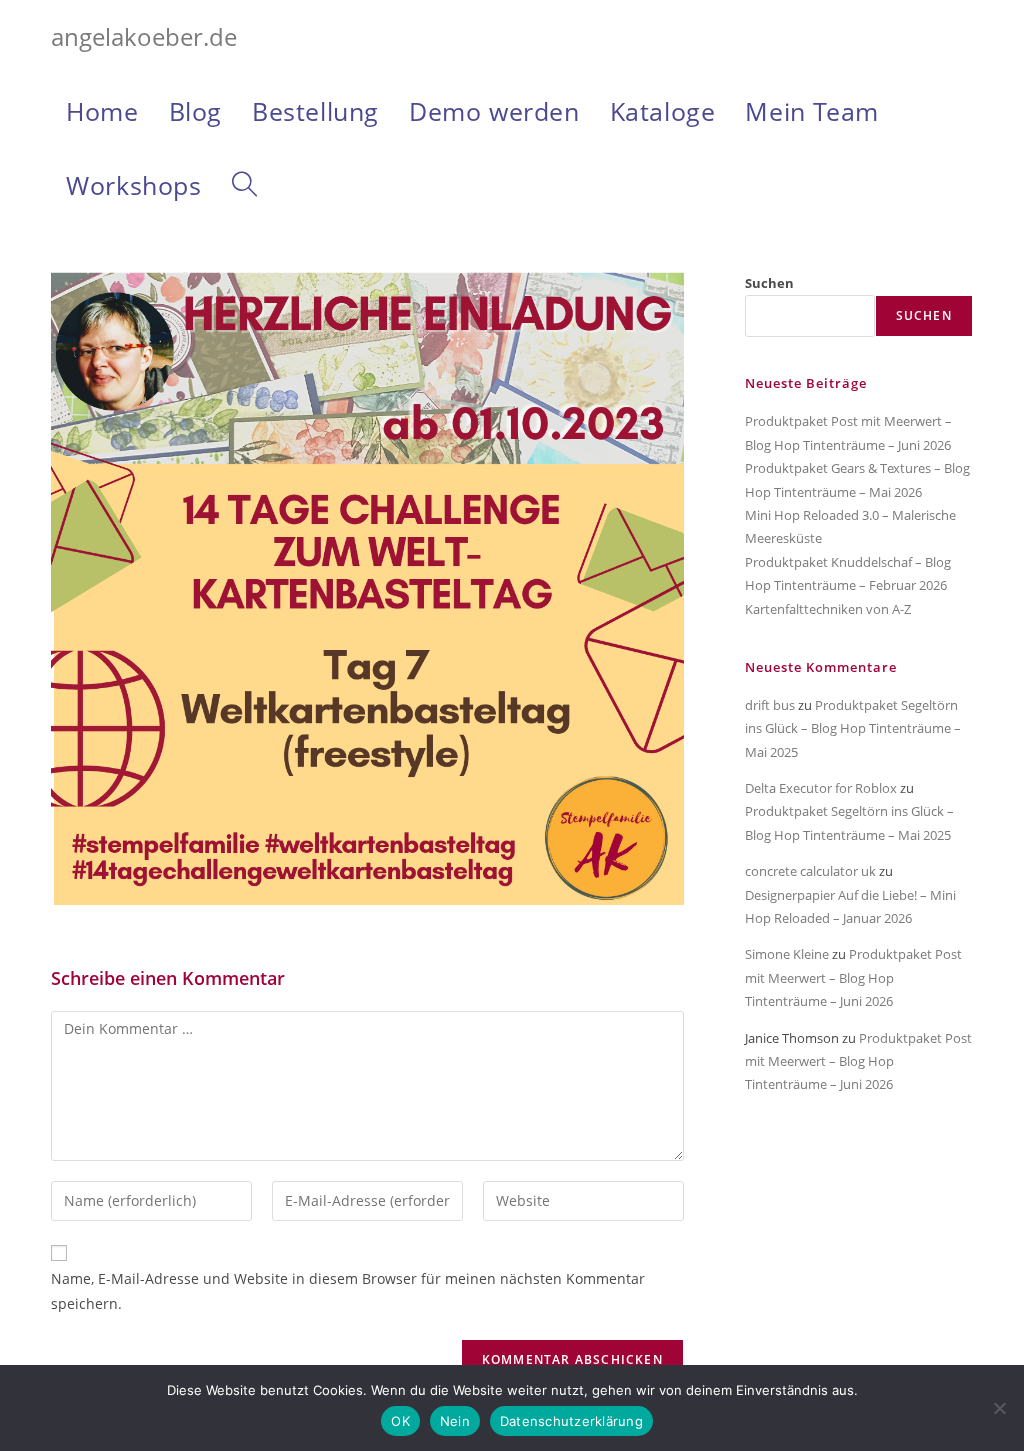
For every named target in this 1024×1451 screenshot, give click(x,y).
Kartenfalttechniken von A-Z (828, 609)
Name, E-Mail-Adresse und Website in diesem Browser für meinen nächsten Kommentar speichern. (348, 1291)
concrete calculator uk (810, 871)
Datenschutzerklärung (571, 1421)
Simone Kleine (787, 954)
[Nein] (999, 1408)
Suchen (769, 283)
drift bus (770, 705)
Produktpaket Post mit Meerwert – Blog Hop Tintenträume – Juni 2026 (853, 977)
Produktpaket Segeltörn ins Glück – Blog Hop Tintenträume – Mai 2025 (853, 728)
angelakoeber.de (144, 36)
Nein (455, 1421)
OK (400, 1421)
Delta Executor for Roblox (821, 788)
